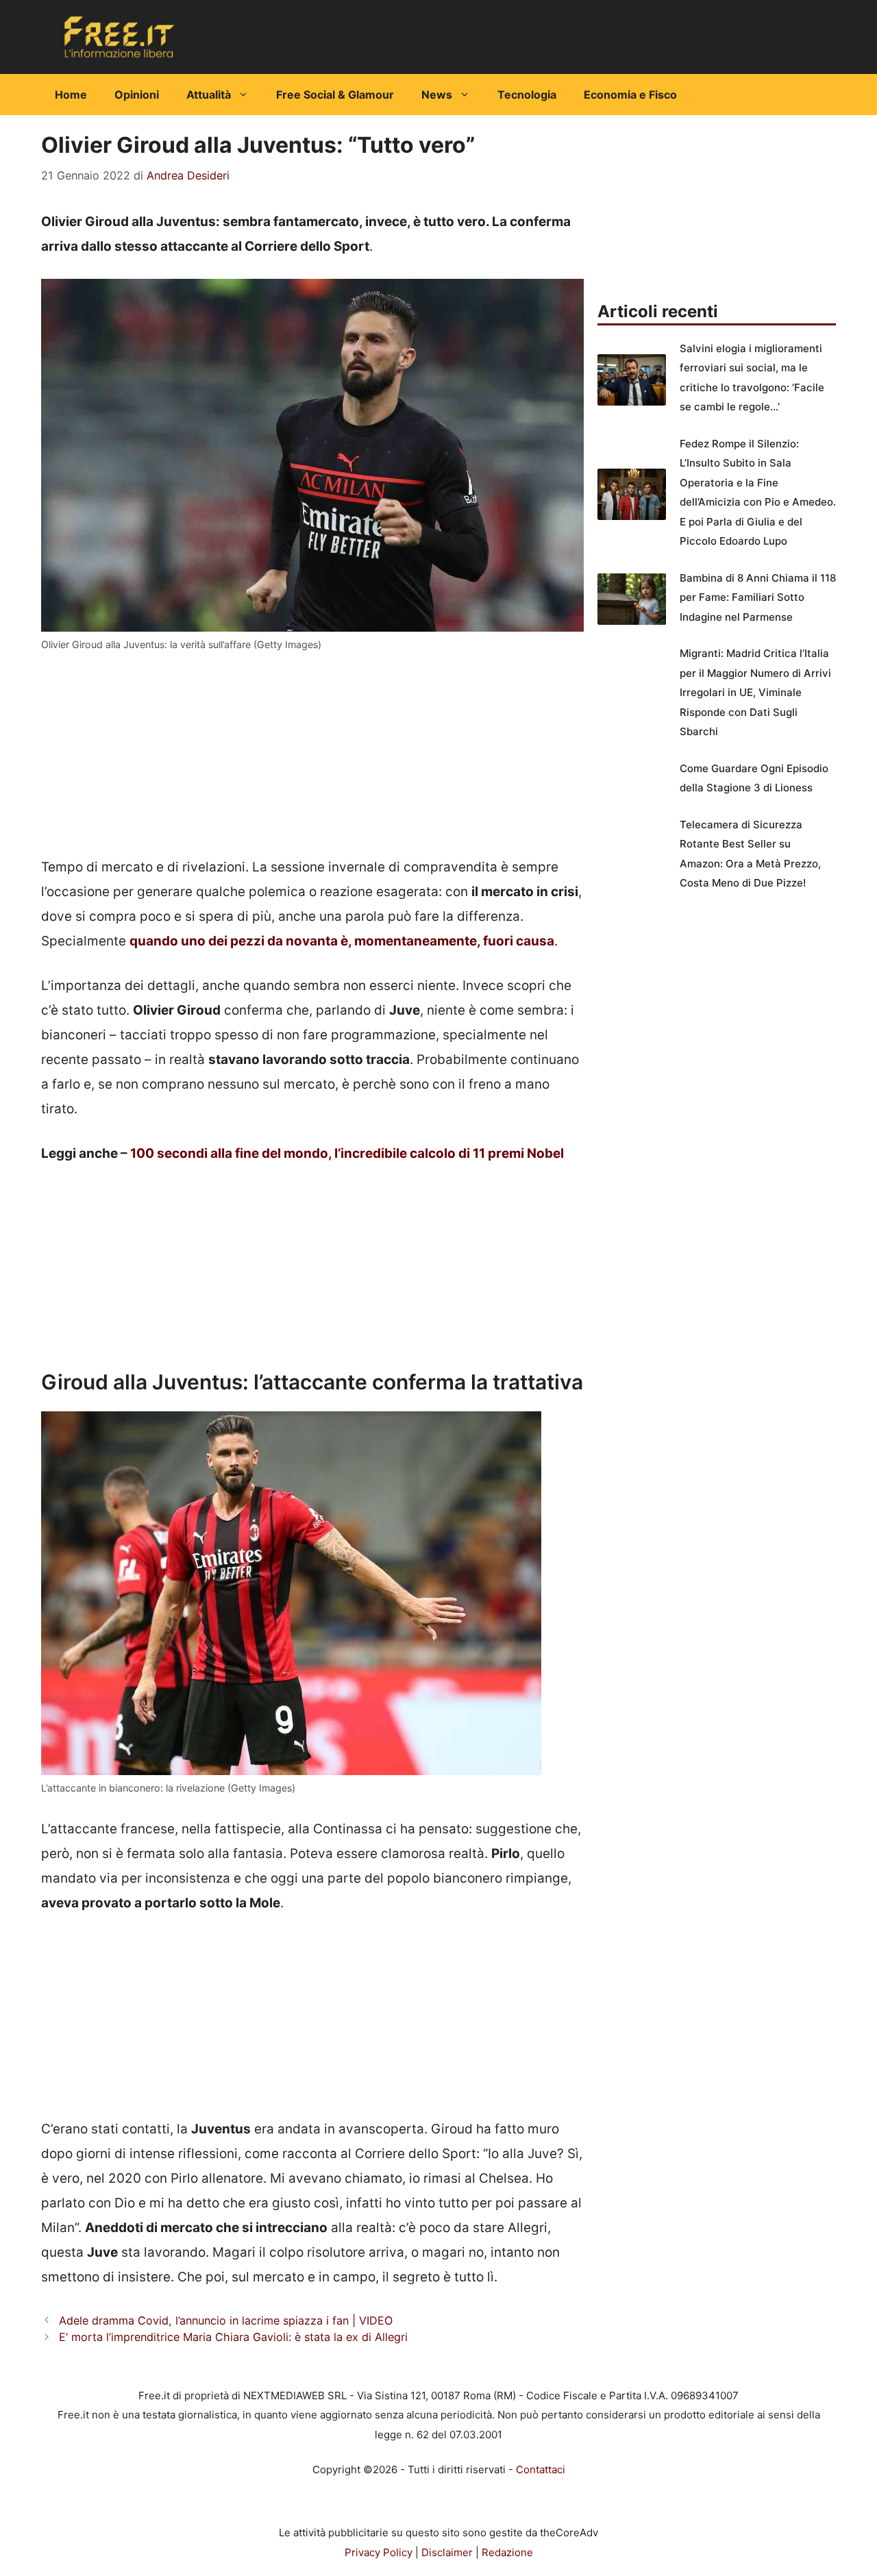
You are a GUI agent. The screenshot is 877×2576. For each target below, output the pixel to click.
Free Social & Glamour (335, 95)
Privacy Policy (379, 2552)
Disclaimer (447, 2552)
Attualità (209, 95)
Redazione (507, 2552)
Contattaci (541, 2469)
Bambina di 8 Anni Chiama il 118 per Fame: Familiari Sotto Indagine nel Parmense (758, 597)
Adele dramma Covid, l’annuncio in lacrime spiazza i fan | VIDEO (226, 2320)
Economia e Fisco (630, 95)
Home (71, 95)
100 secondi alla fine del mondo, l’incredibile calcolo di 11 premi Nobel (347, 1153)
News (437, 95)
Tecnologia (527, 95)
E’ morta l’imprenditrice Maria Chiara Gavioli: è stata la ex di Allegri (233, 2337)
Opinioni (137, 95)
